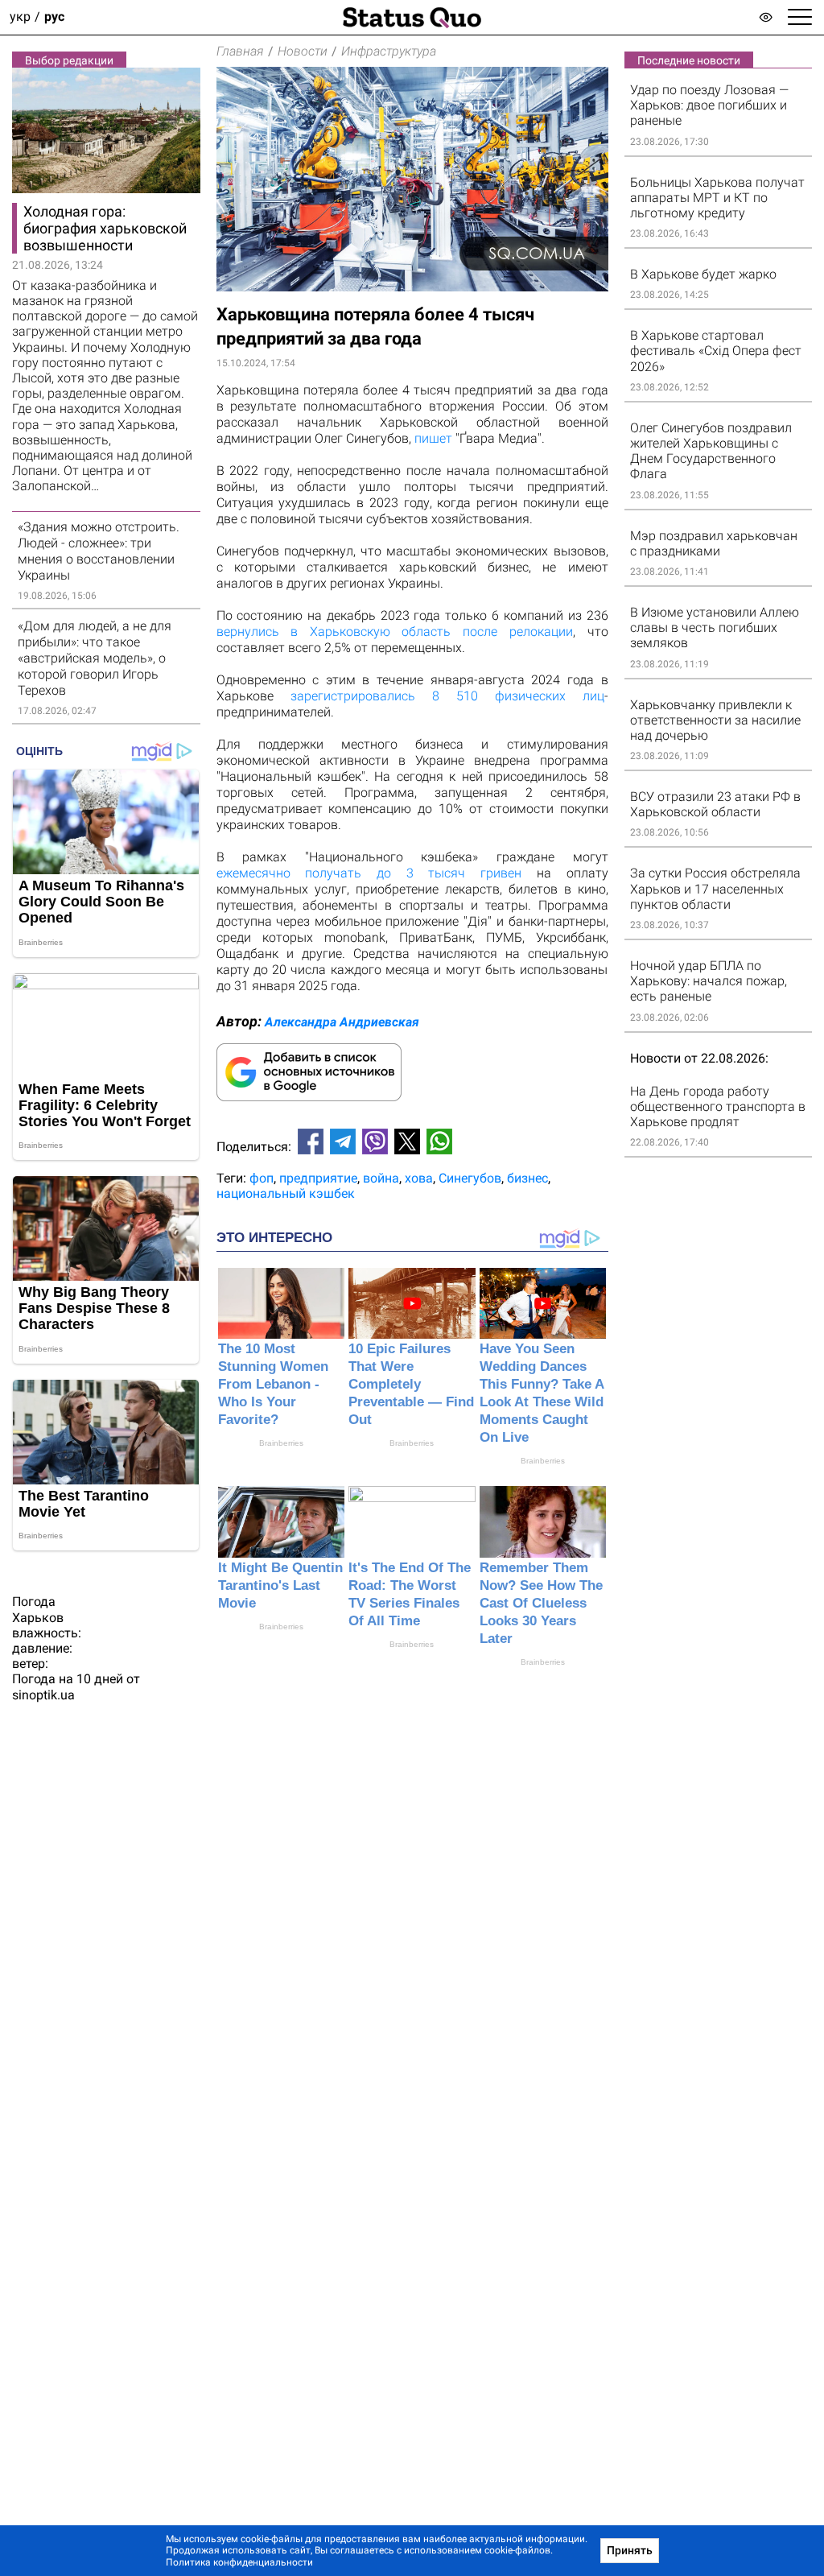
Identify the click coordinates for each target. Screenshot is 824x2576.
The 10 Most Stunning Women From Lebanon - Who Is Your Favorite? (273, 1384)
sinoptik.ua (43, 1695)
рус (54, 17)
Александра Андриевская (342, 1022)
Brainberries (281, 1443)
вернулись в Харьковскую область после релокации (395, 632)
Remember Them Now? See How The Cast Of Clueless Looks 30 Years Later (541, 1603)
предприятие (318, 1178)
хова (419, 1178)
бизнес (527, 1178)
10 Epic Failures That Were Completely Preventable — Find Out (411, 1384)
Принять (630, 2550)
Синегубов (470, 1178)
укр (20, 17)
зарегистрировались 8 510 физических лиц (447, 696)
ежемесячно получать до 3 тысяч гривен (369, 873)
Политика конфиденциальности (239, 2562)
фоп (262, 1178)
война (381, 1178)
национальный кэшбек (286, 1193)
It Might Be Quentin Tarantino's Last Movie (280, 1585)
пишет (433, 438)
